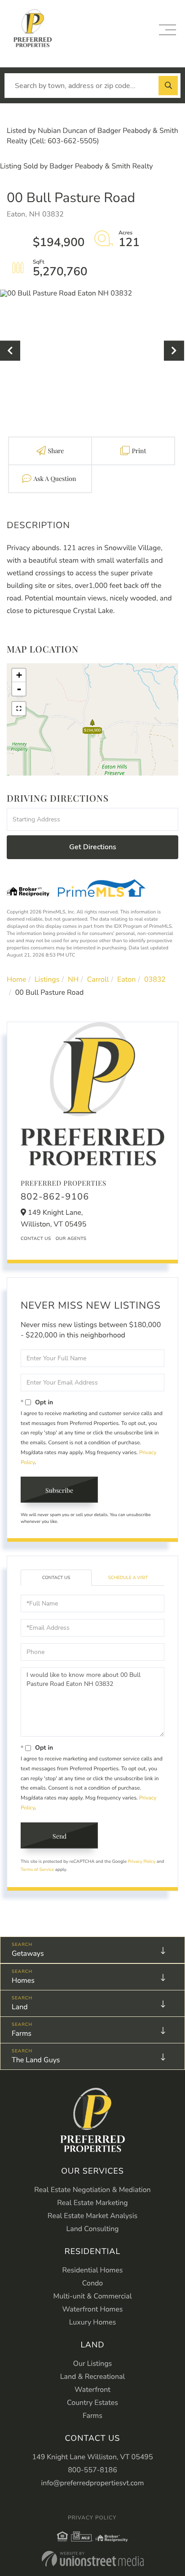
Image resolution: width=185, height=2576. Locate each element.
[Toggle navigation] (167, 30)
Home (16, 979)
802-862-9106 (55, 1197)
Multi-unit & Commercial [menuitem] (92, 2296)
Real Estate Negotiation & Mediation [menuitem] (92, 2190)
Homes (23, 1981)
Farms (22, 2033)
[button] (168, 86)
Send (59, 1836)
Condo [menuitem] (92, 2283)
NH (73, 979)
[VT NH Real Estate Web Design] (93, 2559)
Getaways (28, 1954)
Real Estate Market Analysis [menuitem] (92, 2216)
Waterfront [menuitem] (92, 2390)
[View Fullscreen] (19, 709)
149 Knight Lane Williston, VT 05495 (92, 2457)
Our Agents (71, 1239)
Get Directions (93, 847)
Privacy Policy (142, 1861)
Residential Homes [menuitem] (93, 2270)
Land (20, 2007)
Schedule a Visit (128, 1578)
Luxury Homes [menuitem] (92, 2322)
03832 (155, 979)
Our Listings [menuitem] (93, 2364)
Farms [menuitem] (92, 2416)
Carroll (98, 979)
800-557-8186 (92, 2470)
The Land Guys (36, 2060)
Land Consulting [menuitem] (93, 2229)
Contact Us (36, 1239)
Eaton (126, 979)
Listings (47, 979)
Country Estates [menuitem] (92, 2403)
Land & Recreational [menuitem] (92, 2377)
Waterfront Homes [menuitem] (93, 2309)
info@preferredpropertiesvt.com (93, 2483)
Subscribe (59, 1490)
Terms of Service (37, 1870)
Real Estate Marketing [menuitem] (92, 2203)
